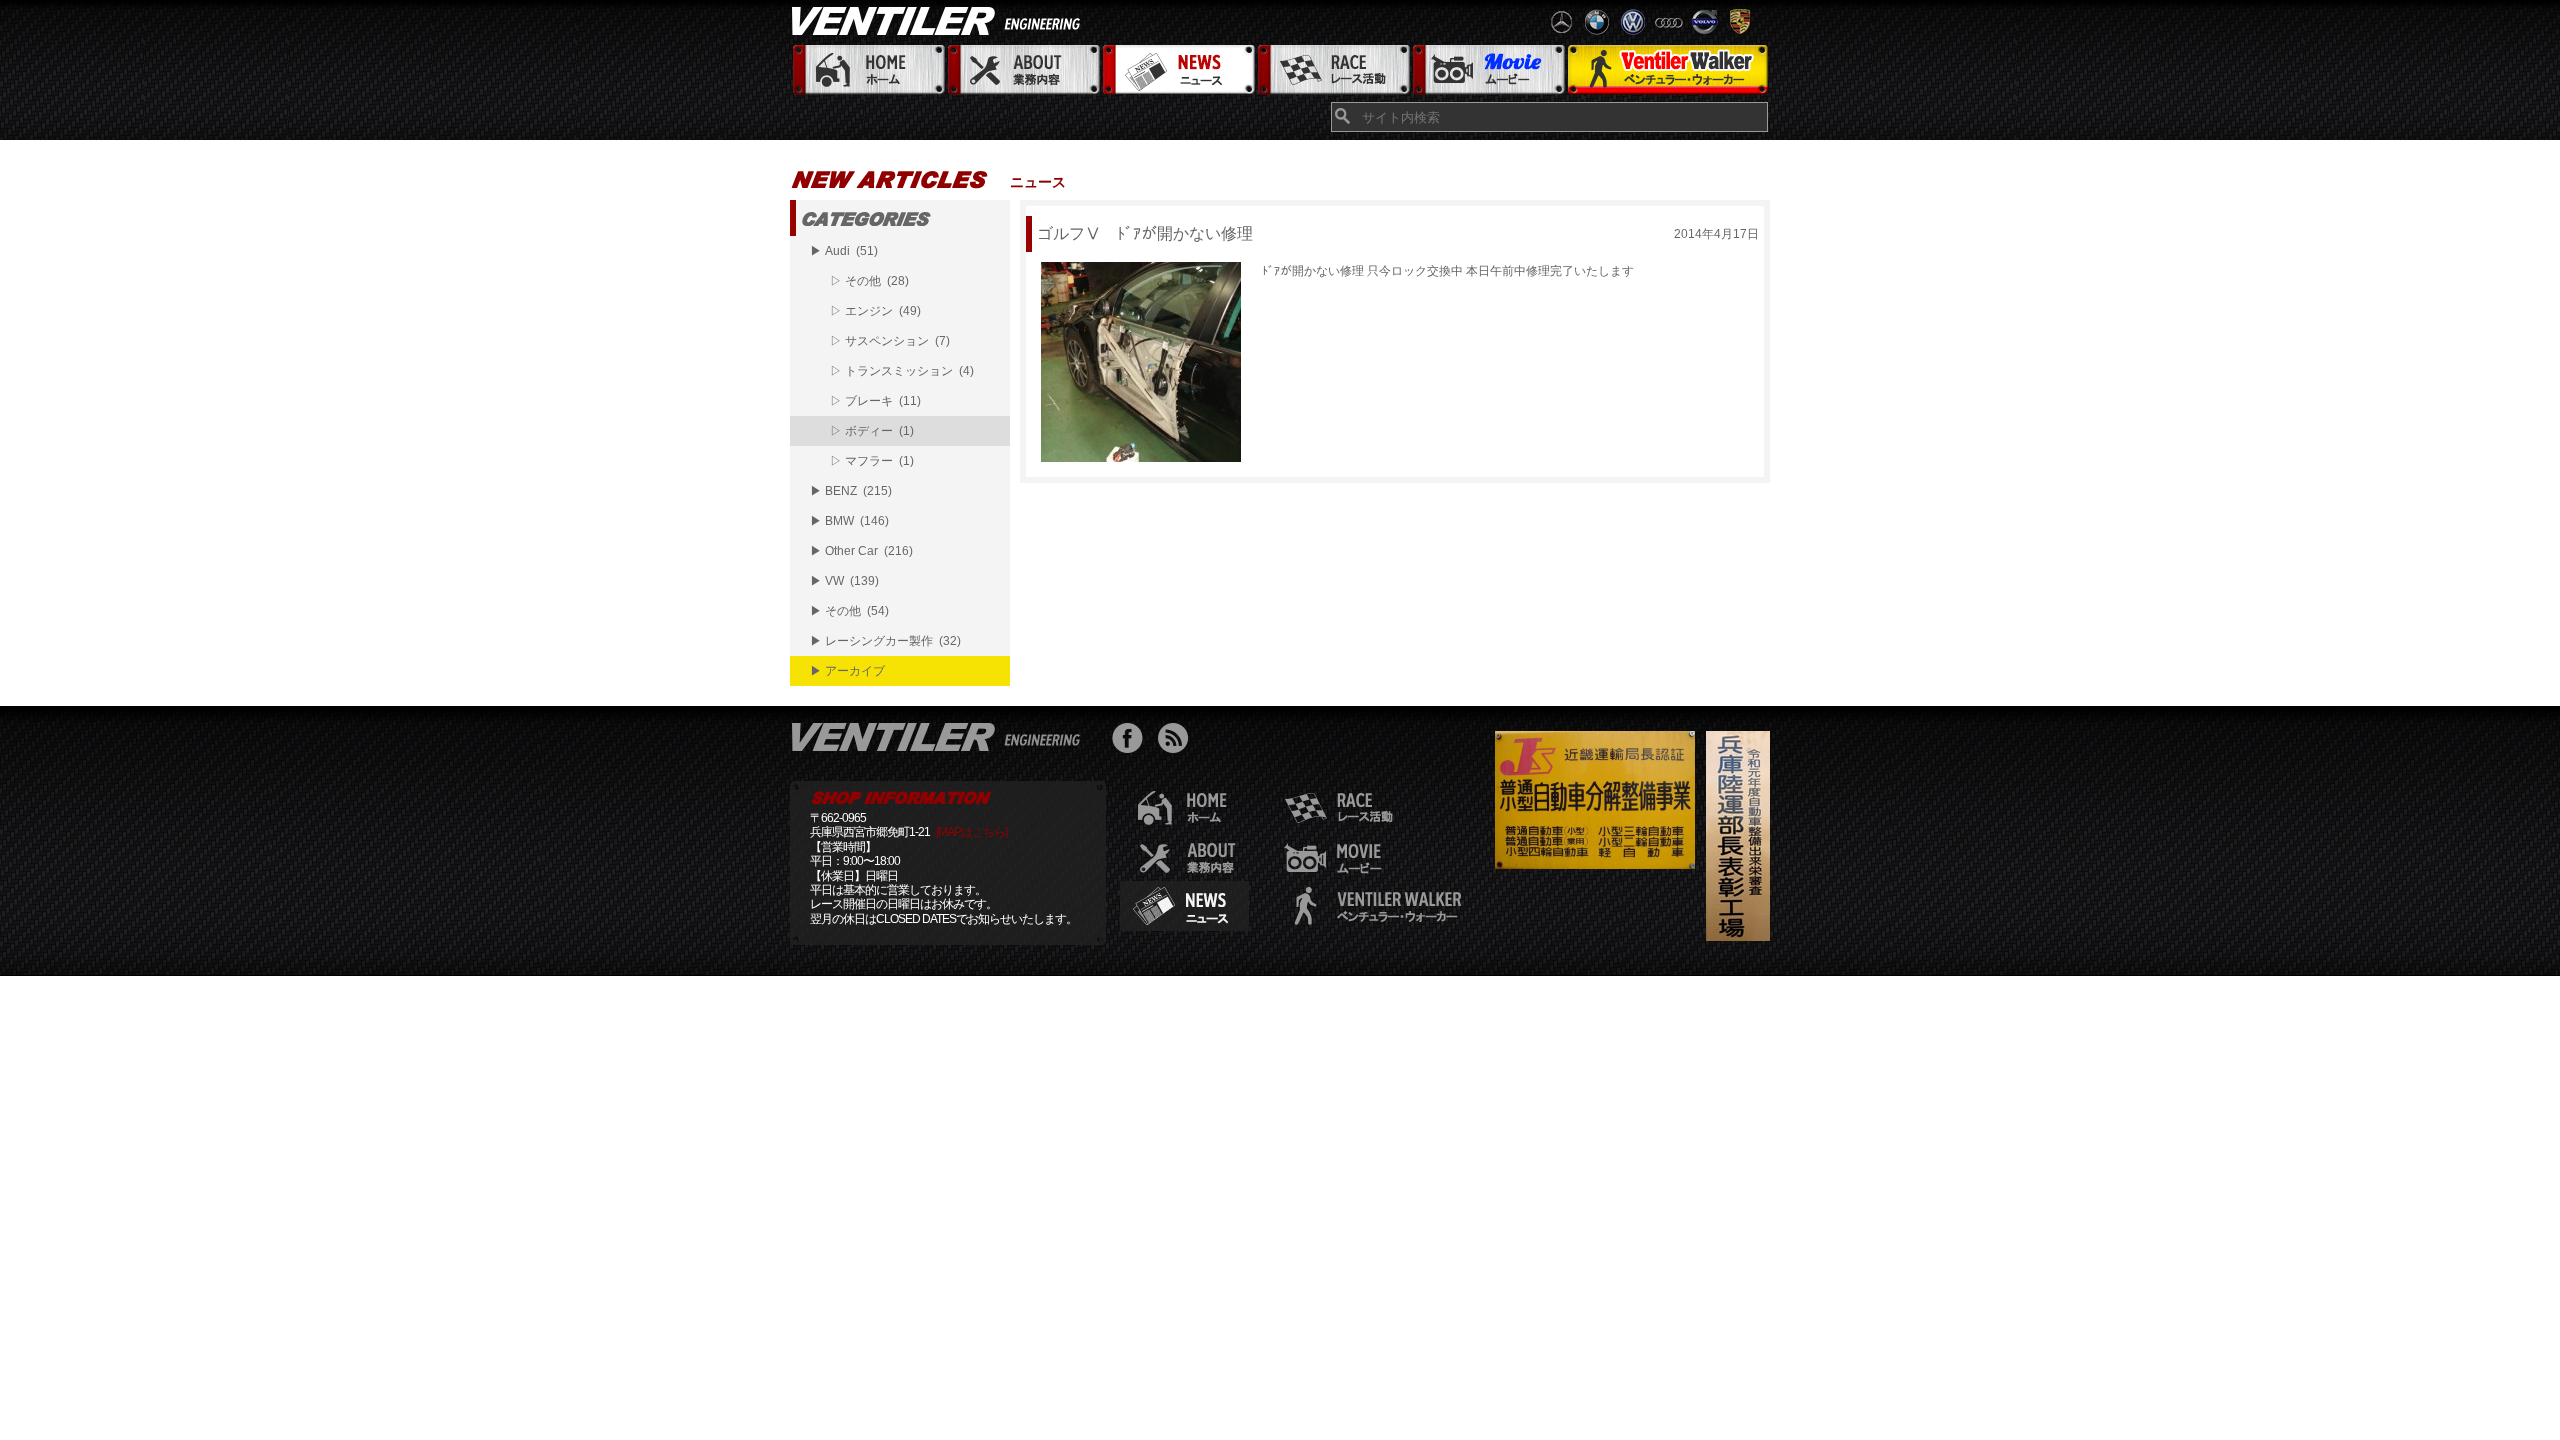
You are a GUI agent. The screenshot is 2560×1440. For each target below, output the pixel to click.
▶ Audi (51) (844, 251)
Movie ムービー (1487, 70)
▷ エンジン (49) (875, 311)
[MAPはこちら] (971, 832)
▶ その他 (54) (849, 611)
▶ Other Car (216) (861, 551)
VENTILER (940, 20)
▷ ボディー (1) (872, 431)
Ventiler (940, 736)
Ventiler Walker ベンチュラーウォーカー (1667, 70)
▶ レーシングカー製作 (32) (885, 641)
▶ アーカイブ (847, 671)
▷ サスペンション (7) (890, 341)
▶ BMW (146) (849, 521)
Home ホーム (867, 70)
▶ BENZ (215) (851, 491)
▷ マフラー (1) (872, 461)
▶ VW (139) (844, 581)
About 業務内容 (1022, 70)
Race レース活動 (1332, 70)
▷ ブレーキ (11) (875, 401)
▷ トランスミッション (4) (902, 371)
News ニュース (1177, 70)
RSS (1177, 740)
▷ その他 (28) (869, 281)
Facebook (1132, 740)
